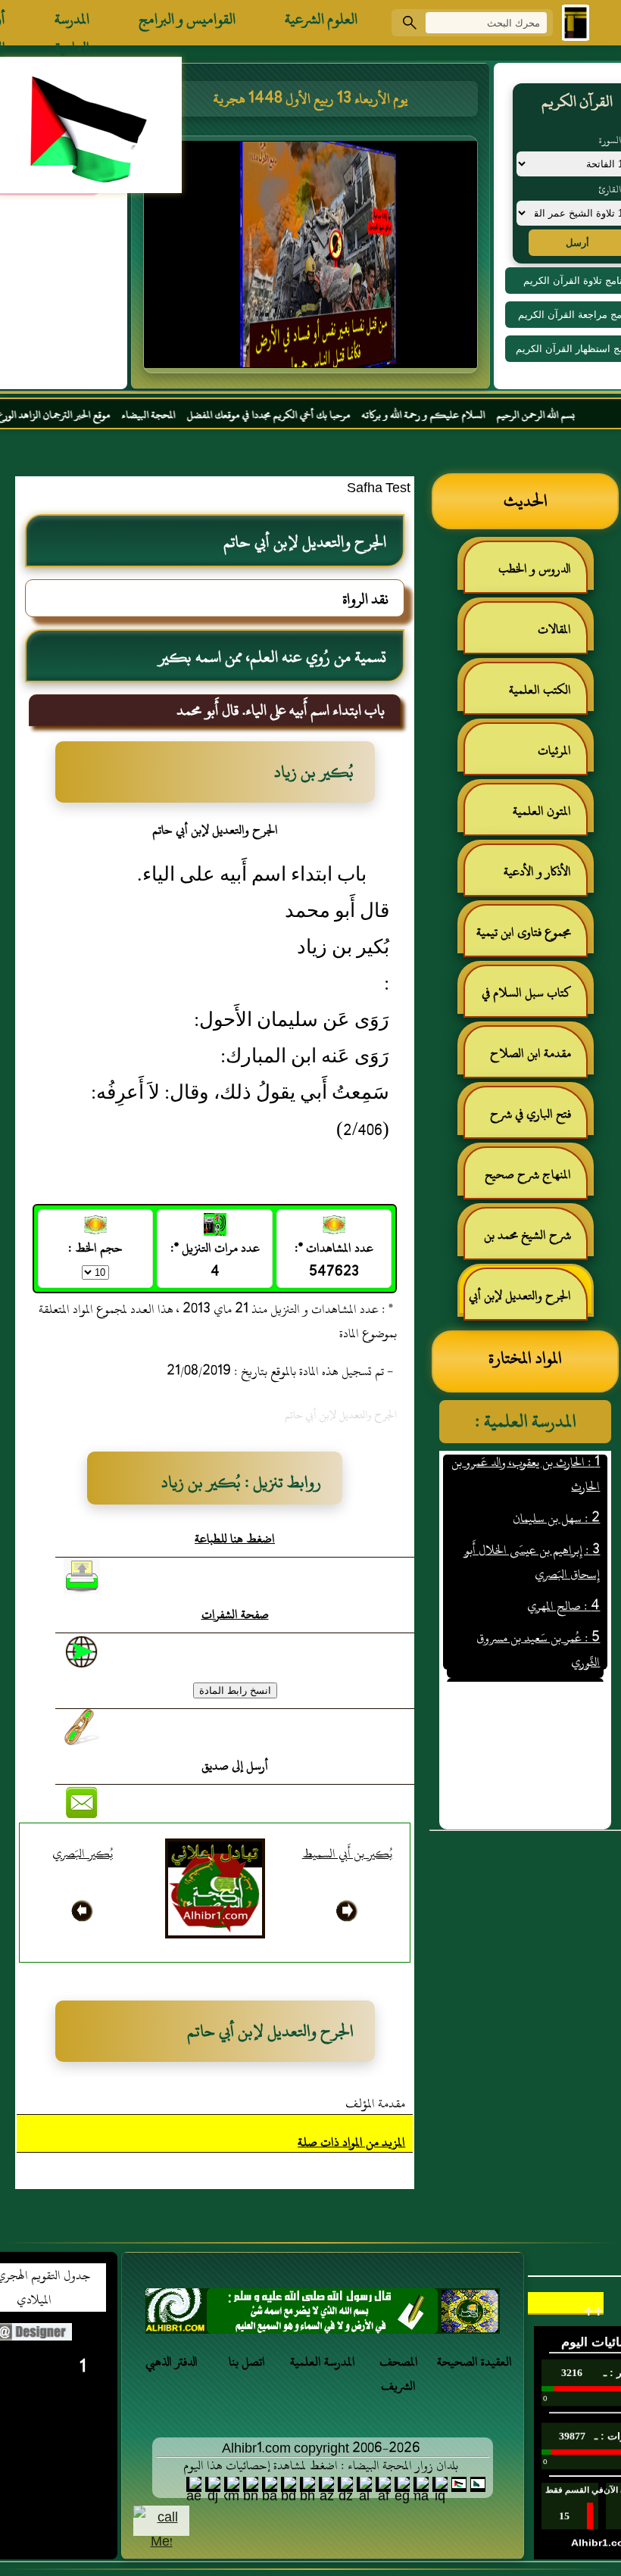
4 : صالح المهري (563, 1579)
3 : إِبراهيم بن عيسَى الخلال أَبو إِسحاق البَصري (532, 1535)
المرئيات (554, 750)
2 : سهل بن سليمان (556, 1491)
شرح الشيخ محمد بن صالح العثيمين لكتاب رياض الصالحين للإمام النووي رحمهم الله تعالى (535, 1241)
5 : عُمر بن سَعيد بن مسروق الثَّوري (538, 1623)
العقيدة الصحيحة (474, 2362)
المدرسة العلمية (72, 23)
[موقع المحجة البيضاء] (313, 259)
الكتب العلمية (540, 690)
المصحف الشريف (399, 2374)
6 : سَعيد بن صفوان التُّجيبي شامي (527, 1667)
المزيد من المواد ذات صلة (351, 2142)
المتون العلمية (542, 811)
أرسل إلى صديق (235, 1766)
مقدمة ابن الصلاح (531, 1053)
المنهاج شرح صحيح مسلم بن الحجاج (535, 1181)
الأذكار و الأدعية (537, 872)
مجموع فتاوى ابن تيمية (524, 932)
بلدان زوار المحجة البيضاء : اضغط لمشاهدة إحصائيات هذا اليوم (321, 2465)
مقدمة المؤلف (375, 2104)
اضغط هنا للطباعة (235, 1539)
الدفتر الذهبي (172, 2362)
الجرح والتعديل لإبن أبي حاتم (527, 1302)
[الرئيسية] (576, 23)
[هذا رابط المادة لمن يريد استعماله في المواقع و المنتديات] (82, 1727)
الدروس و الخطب (535, 569)
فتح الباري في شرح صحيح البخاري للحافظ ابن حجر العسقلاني (526, 1120)
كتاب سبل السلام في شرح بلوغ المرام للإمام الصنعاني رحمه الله (534, 999)
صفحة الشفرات (235, 1614)
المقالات (554, 629)
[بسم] (323, 2315)
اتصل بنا (247, 2362)
